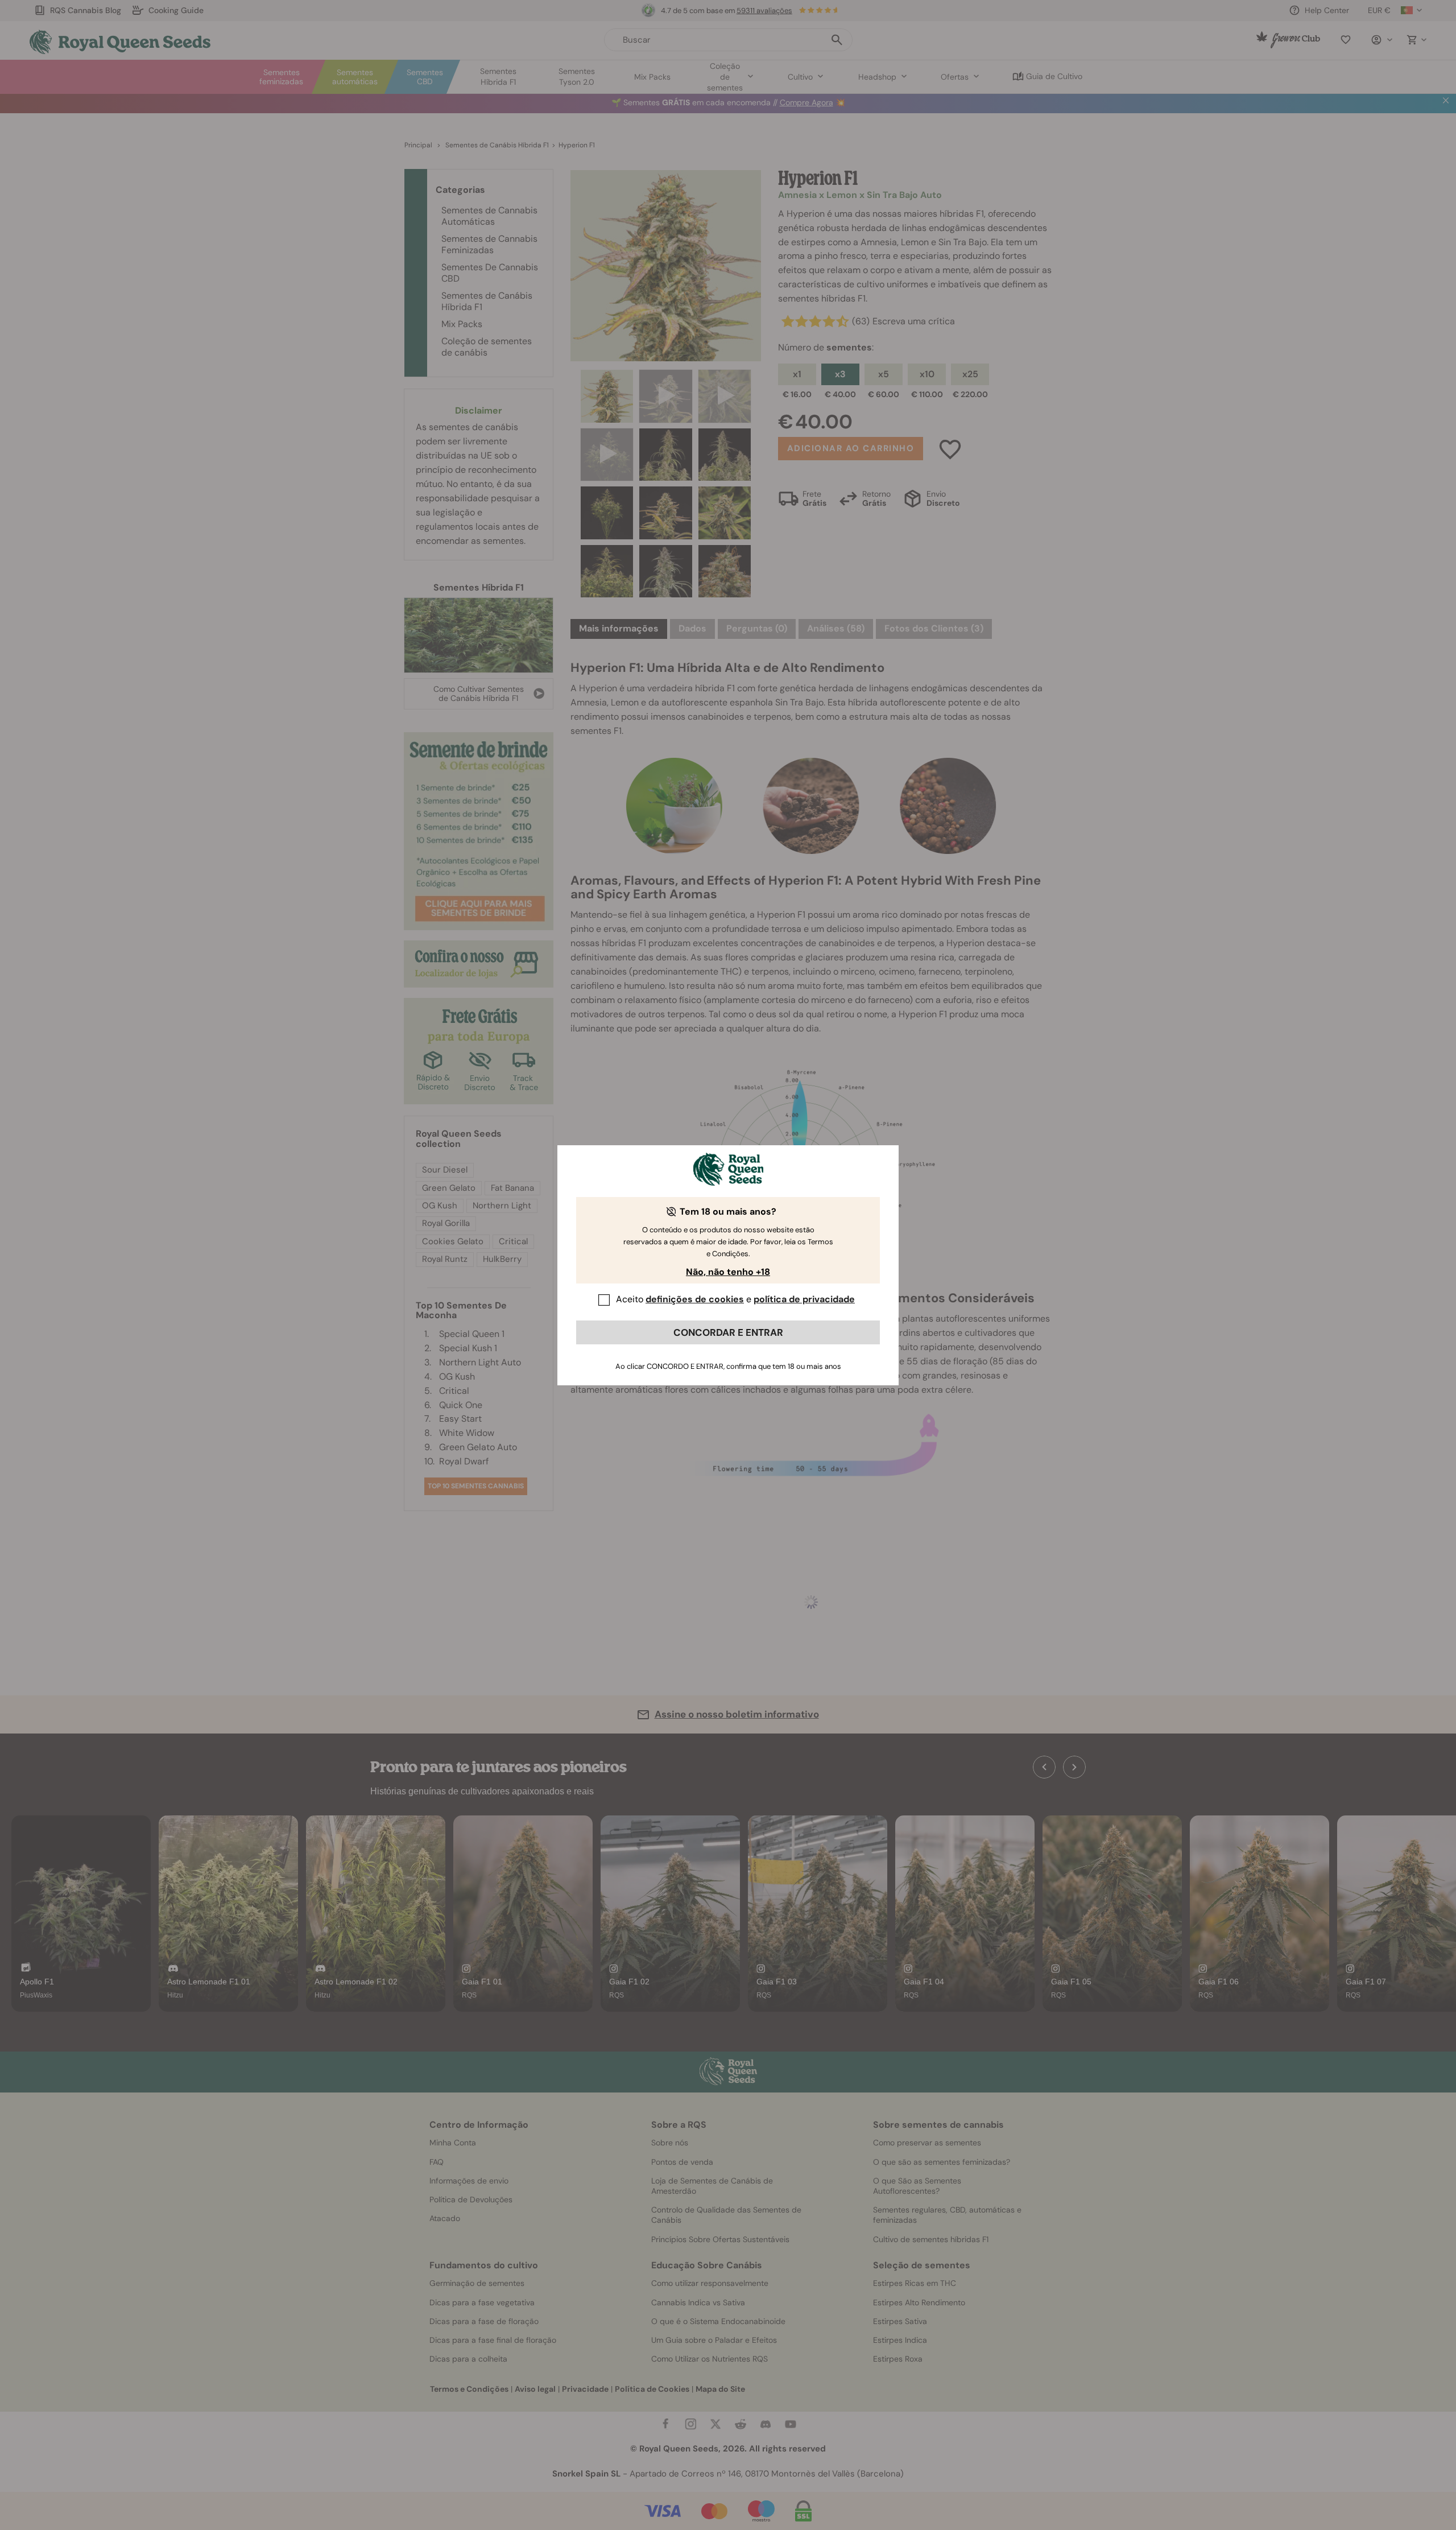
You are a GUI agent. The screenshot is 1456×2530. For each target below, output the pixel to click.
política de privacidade (804, 1299)
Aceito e (735, 1299)
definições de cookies (695, 1299)
